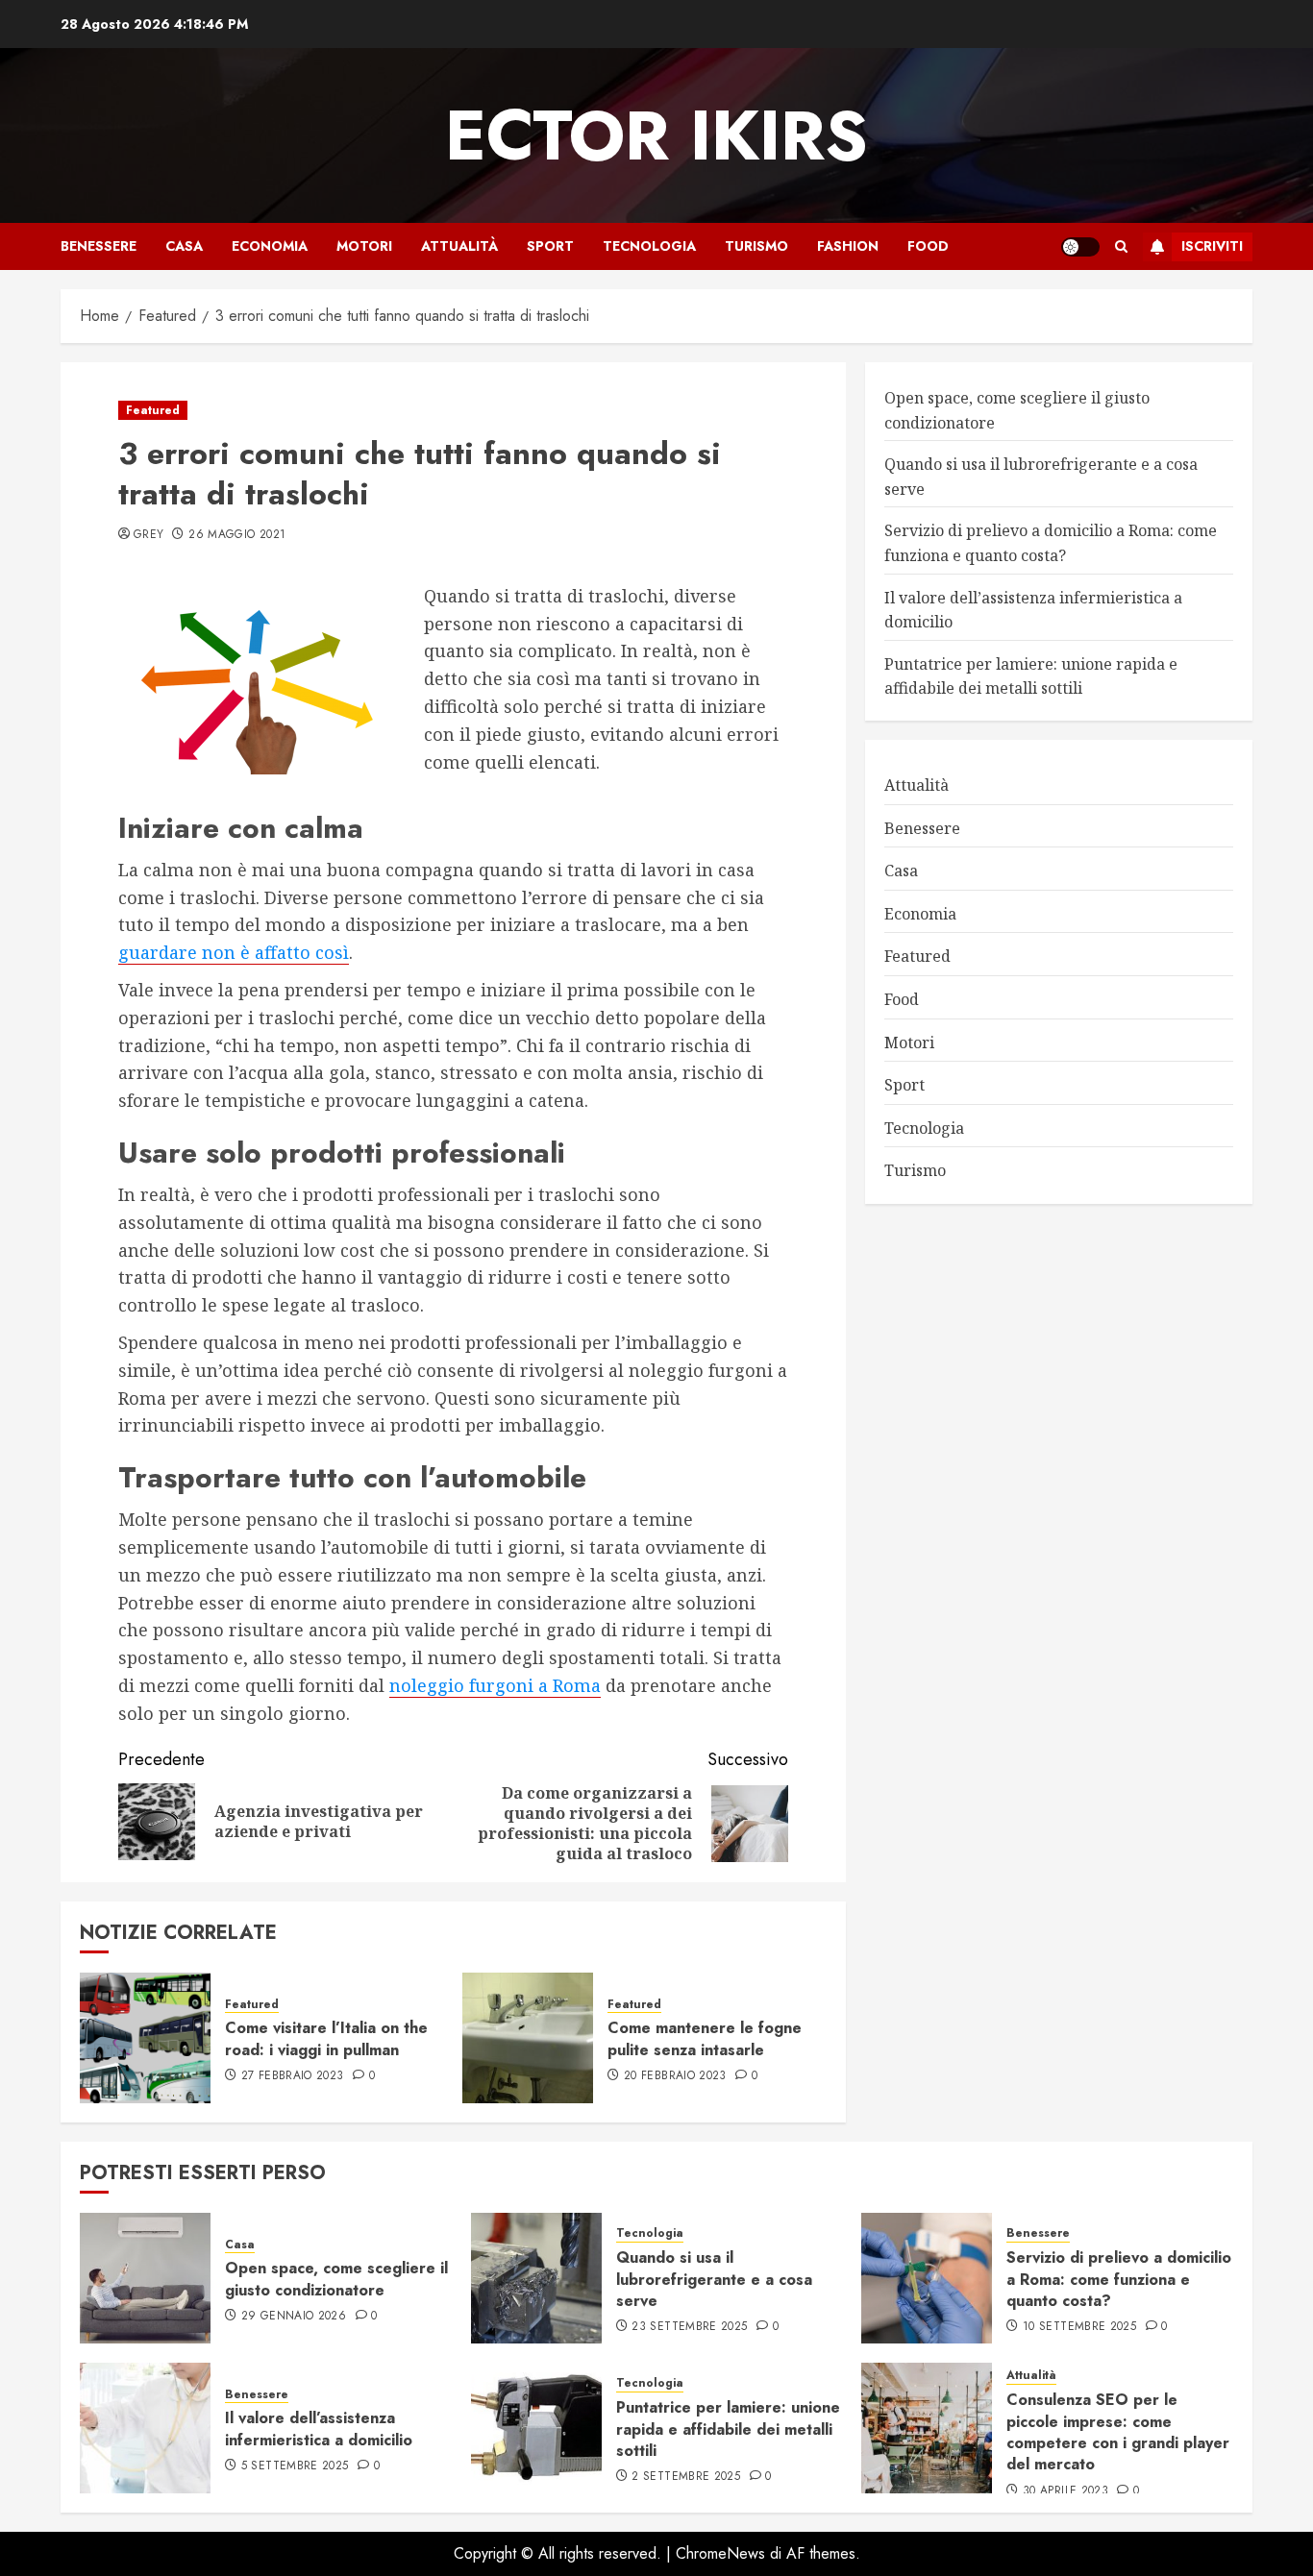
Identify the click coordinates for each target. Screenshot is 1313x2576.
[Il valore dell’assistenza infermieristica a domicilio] (145, 2428)
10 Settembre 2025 (1079, 2327)
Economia (270, 246)
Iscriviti (1212, 246)
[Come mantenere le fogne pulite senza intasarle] (528, 2038)
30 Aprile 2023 (1065, 2491)
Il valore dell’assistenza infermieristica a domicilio (319, 2429)
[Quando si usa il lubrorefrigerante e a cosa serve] (536, 2278)
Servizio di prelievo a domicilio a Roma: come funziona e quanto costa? (1119, 2279)
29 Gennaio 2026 (294, 2317)
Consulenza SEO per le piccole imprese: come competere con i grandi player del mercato (1118, 2432)
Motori (364, 246)
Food (928, 246)
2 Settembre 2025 (686, 2477)
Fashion (848, 246)
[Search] (1121, 246)
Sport (550, 246)
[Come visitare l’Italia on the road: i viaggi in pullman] (145, 2038)
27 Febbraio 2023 (293, 2076)
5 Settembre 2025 (295, 2466)
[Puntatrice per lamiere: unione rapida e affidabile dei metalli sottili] (536, 2428)
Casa (184, 246)
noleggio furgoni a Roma (495, 1685)
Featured (153, 410)
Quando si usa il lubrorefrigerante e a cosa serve (714, 2279)
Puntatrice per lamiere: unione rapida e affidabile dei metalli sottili (728, 2429)
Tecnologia (649, 246)
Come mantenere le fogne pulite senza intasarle (705, 2038)
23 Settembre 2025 (689, 2327)
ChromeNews (720, 2553)
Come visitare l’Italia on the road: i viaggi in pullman (326, 2038)
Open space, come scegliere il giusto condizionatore (336, 2279)
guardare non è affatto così (234, 952)
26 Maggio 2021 (237, 535)
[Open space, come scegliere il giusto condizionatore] (145, 2278)
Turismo (756, 246)
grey (149, 535)
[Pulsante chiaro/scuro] (1080, 247)
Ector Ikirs (656, 135)
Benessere (99, 246)
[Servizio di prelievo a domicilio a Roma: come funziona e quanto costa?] (927, 2278)
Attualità (459, 246)
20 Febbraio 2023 (675, 2076)
